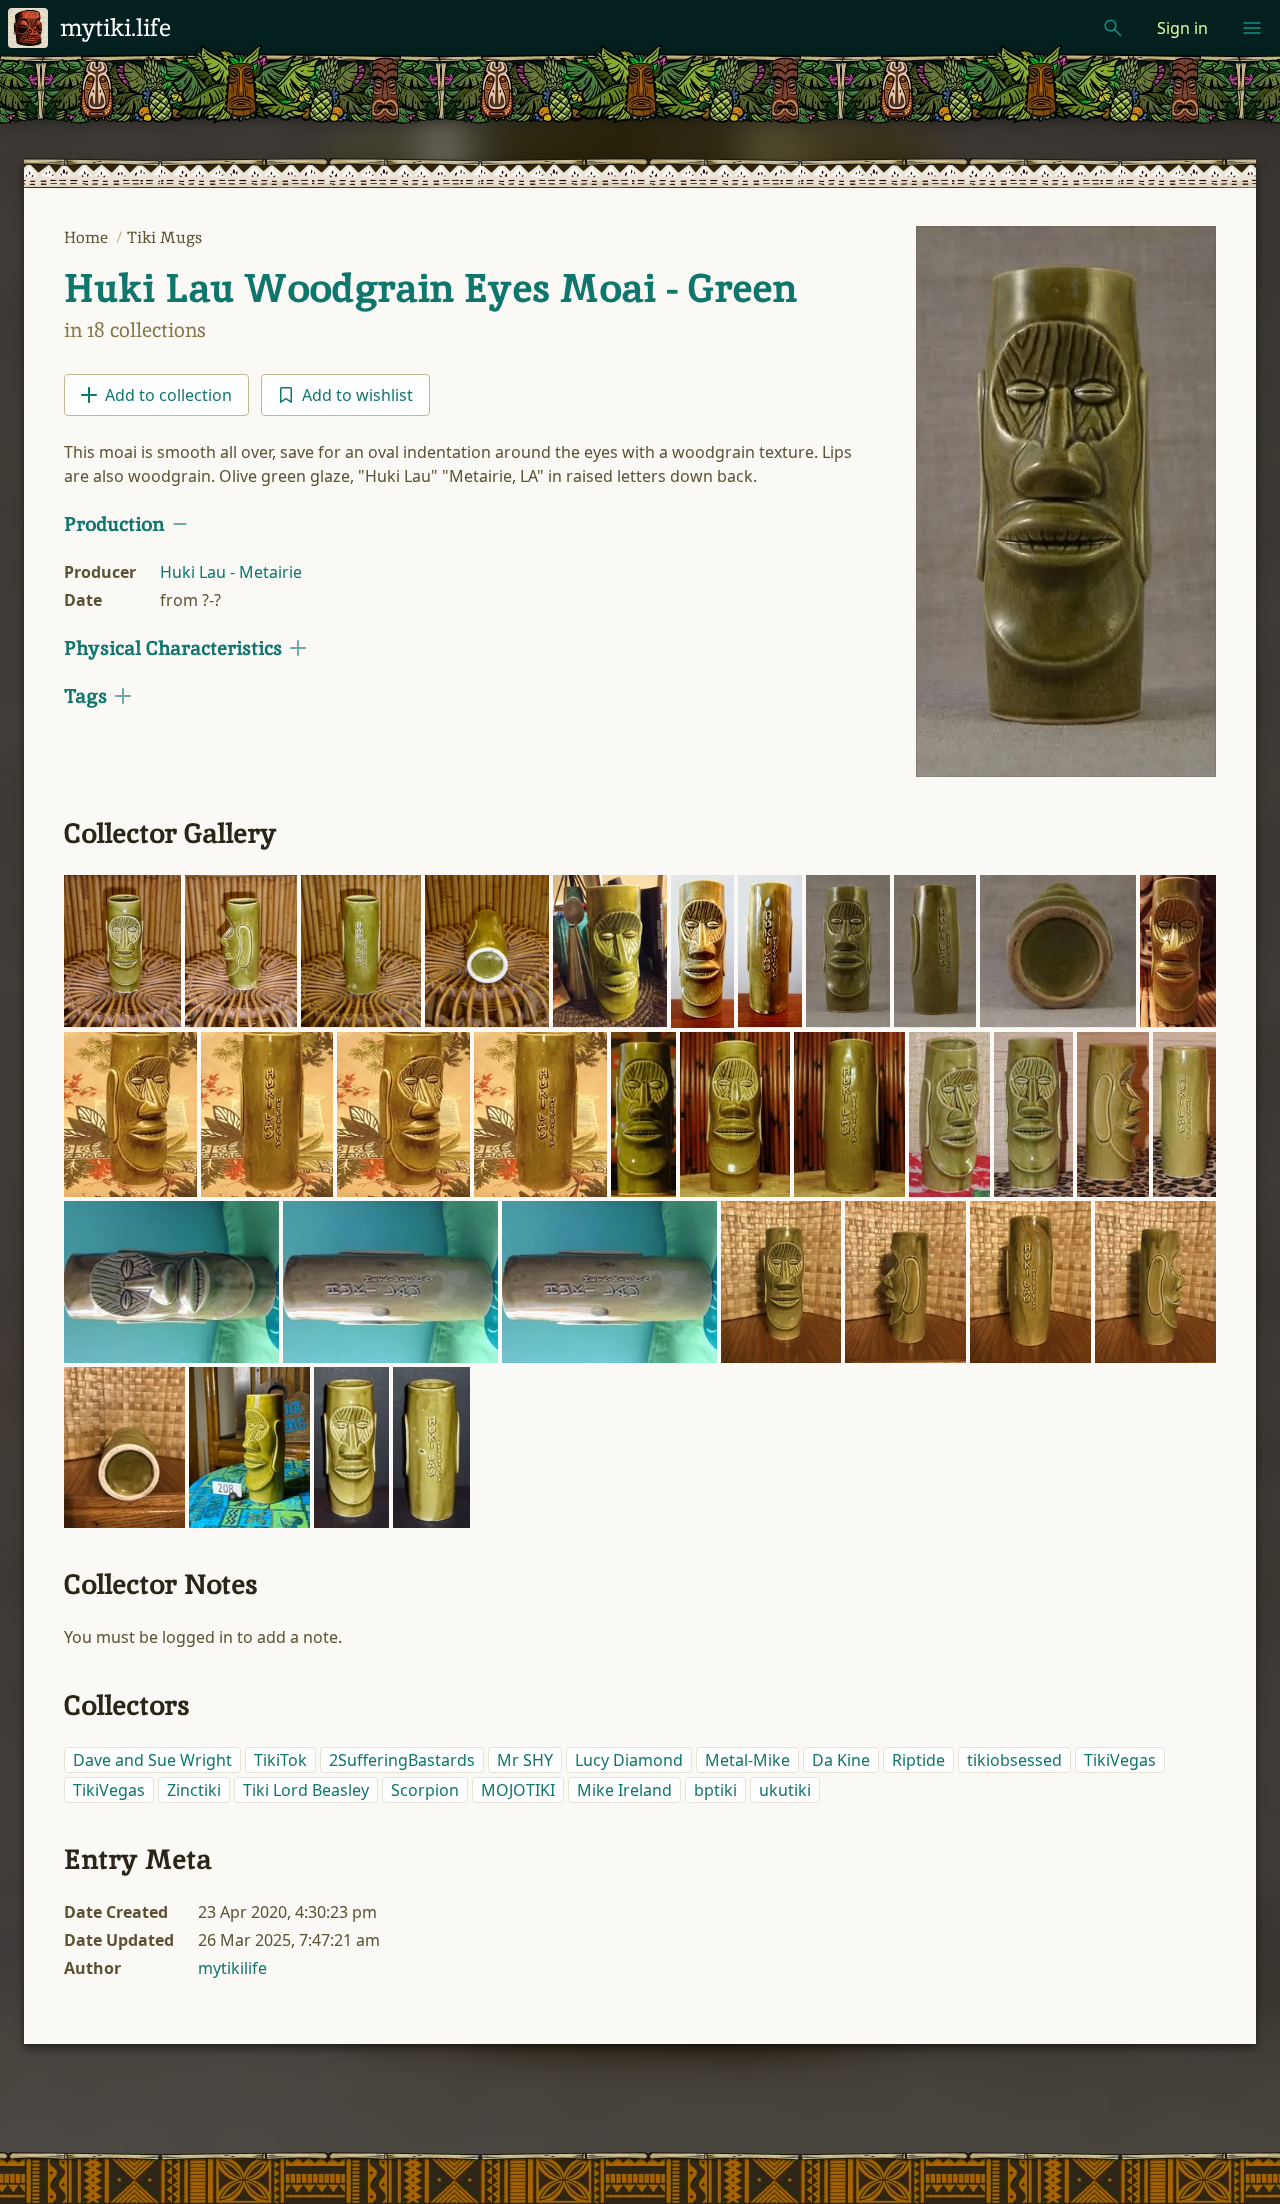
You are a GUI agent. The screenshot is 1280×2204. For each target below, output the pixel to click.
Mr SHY (525, 1760)
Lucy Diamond (629, 1760)
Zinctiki (194, 1790)
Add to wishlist (357, 395)
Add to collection (168, 395)
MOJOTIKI (518, 1790)
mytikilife (232, 1968)
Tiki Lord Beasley (306, 1790)
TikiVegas (1120, 1760)
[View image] (1066, 501)
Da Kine (841, 1760)
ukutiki (785, 1790)
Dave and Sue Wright (152, 1760)
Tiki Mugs (164, 237)
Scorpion (425, 1790)
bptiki (715, 1790)
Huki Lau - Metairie (231, 572)
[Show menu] (1252, 28)
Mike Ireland (624, 1790)
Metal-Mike (747, 1760)
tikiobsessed (1014, 1760)
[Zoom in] (122, 951)
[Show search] (1113, 28)
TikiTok (280, 1760)
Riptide (918, 1760)
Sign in (1182, 28)
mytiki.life (115, 27)
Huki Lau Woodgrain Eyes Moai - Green (430, 288)
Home (88, 237)
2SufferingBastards (402, 1760)
